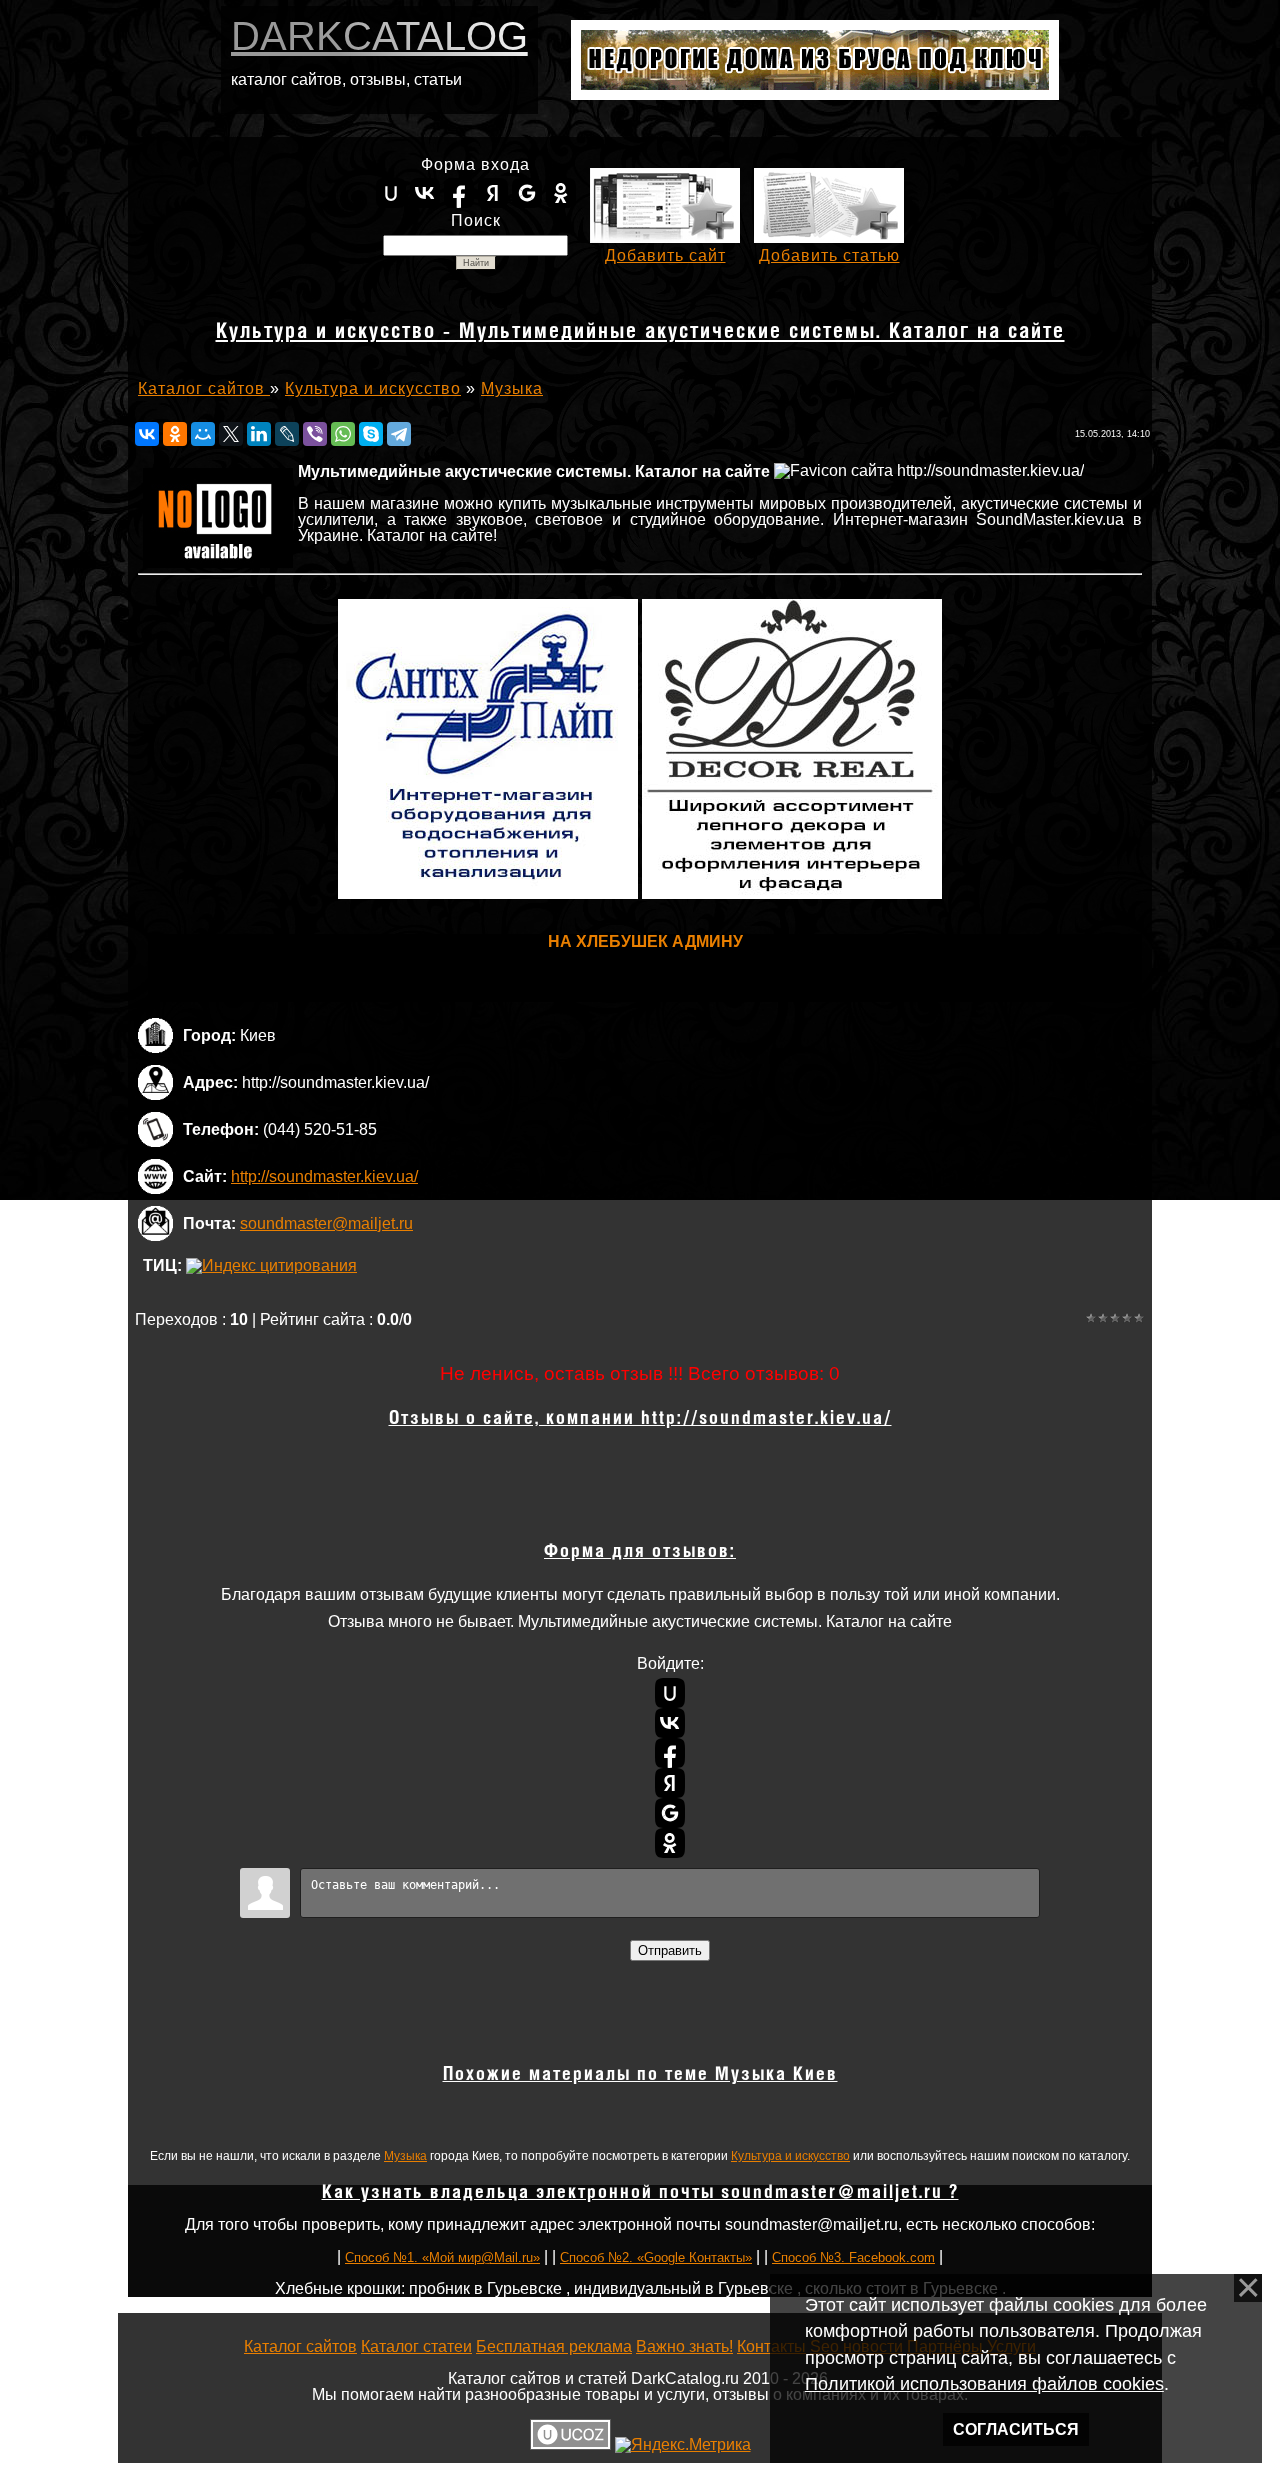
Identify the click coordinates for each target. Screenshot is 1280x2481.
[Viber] (315, 434)
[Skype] (371, 434)
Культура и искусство (790, 2156)
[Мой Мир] (203, 434)
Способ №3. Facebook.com (853, 2257)
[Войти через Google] (527, 193)
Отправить (670, 1950)
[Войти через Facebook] (459, 193)
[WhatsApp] (343, 434)
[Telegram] (399, 434)
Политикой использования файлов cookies (984, 2384)
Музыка (405, 2156)
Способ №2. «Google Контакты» (656, 2257)
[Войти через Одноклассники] (561, 193)
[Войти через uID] (391, 193)
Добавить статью (829, 255)
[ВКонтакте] (147, 434)
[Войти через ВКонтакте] (425, 193)
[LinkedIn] (259, 434)
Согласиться (1016, 2429)
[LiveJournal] (287, 434)
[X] (231, 434)
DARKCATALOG (379, 36)
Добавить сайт (665, 255)
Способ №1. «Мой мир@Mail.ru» (442, 2257)
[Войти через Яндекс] (493, 193)
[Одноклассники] (175, 434)
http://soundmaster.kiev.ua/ (324, 1176)
